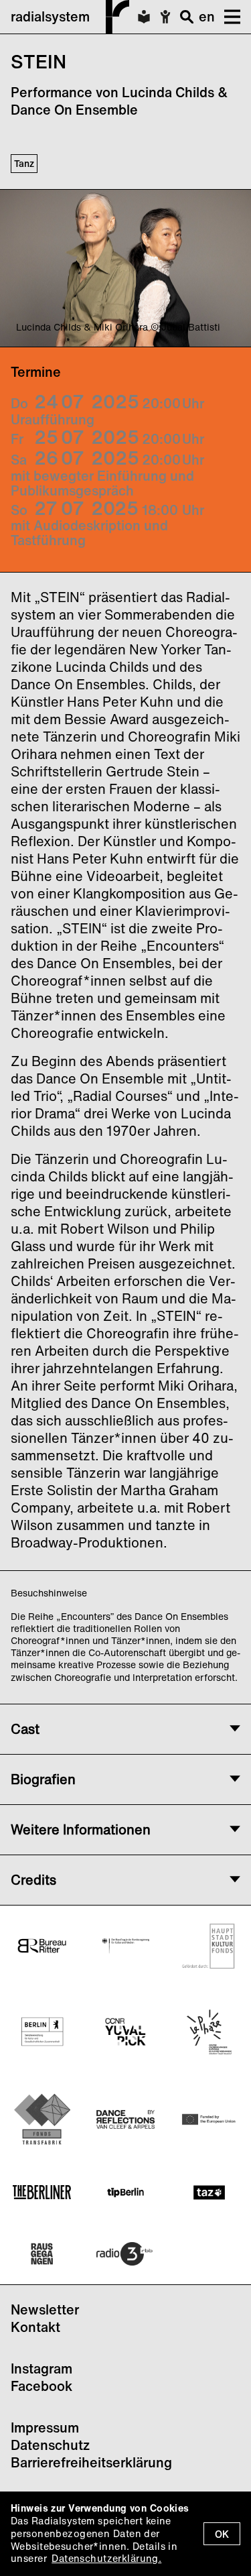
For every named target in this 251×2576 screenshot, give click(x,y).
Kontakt (35, 2327)
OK (222, 2534)
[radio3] (125, 2254)
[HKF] (209, 1946)
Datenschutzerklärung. (106, 2558)
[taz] (209, 2192)
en (207, 16)
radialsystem (50, 16)
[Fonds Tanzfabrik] (42, 2119)
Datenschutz (50, 2445)
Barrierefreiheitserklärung (91, 2462)
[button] (228, 17)
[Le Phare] (209, 2032)
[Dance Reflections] (125, 2119)
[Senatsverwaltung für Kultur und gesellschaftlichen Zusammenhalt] (42, 2032)
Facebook (41, 2386)
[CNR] (125, 2032)
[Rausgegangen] (42, 2254)
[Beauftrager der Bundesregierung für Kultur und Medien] (125, 1945)
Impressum (45, 2427)
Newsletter (45, 2309)
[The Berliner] (42, 2192)
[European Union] (209, 2119)
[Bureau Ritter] (42, 1946)
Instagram (41, 2368)
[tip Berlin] (125, 2192)
